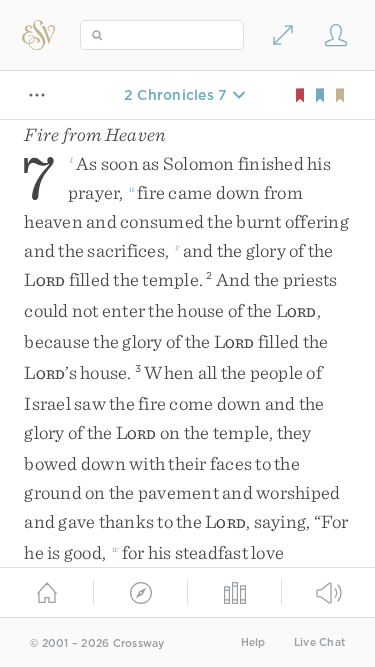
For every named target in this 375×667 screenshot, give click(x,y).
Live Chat (319, 642)
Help (253, 642)
